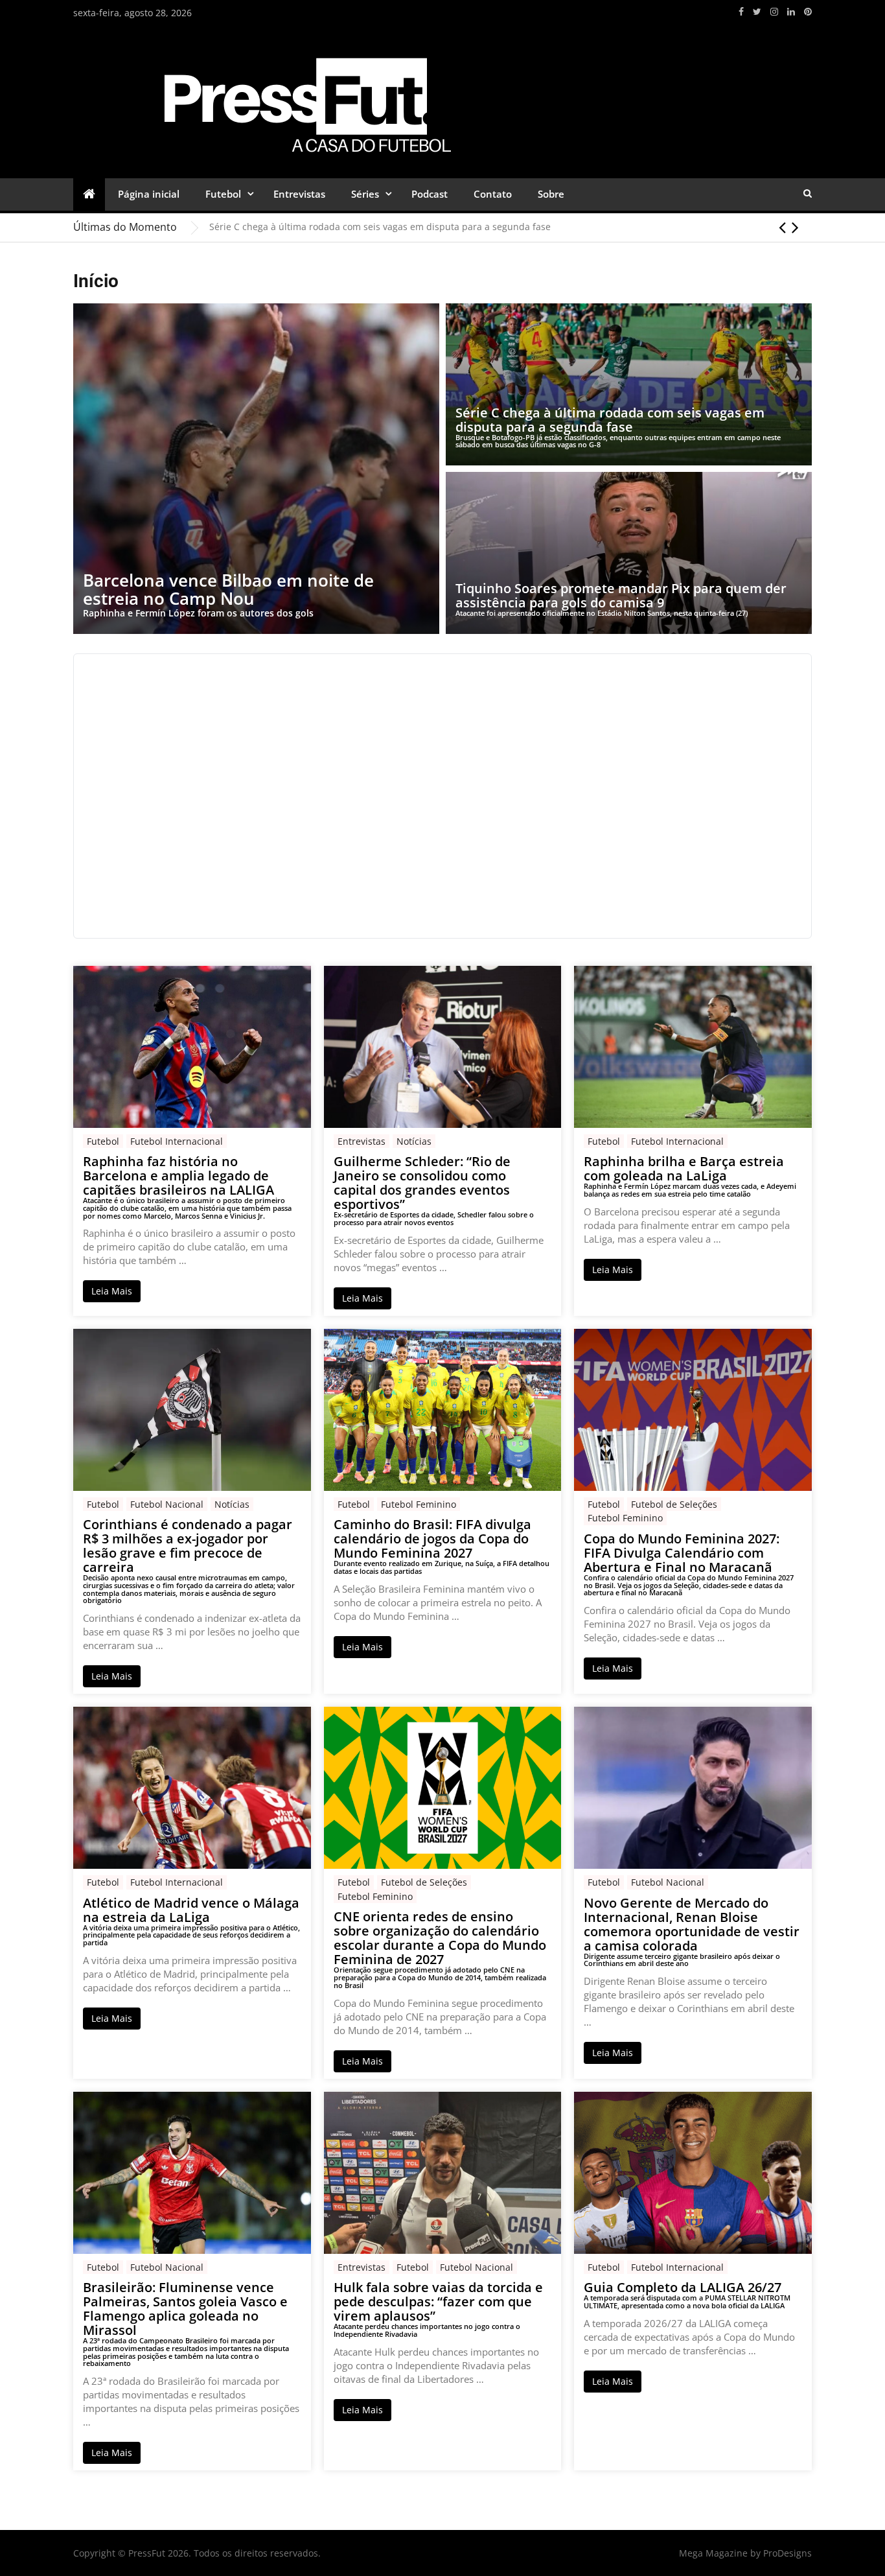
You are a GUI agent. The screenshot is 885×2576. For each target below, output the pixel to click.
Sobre (551, 194)
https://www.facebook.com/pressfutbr (741, 12)
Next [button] (795, 227)
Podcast (430, 194)
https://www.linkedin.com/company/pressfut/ (791, 12)
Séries (365, 194)
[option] (511, 227)
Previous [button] (782, 227)
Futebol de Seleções (674, 1504)
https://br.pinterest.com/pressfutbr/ (808, 12)
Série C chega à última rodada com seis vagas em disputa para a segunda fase (380, 227)
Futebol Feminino (419, 1504)
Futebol (223, 194)
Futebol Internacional (177, 1141)
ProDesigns (787, 2553)
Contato (493, 194)
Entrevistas (299, 194)
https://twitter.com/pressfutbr (757, 12)
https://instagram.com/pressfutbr (774, 12)
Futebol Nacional (167, 1504)
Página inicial (149, 194)
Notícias (414, 1141)
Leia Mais (112, 1291)
